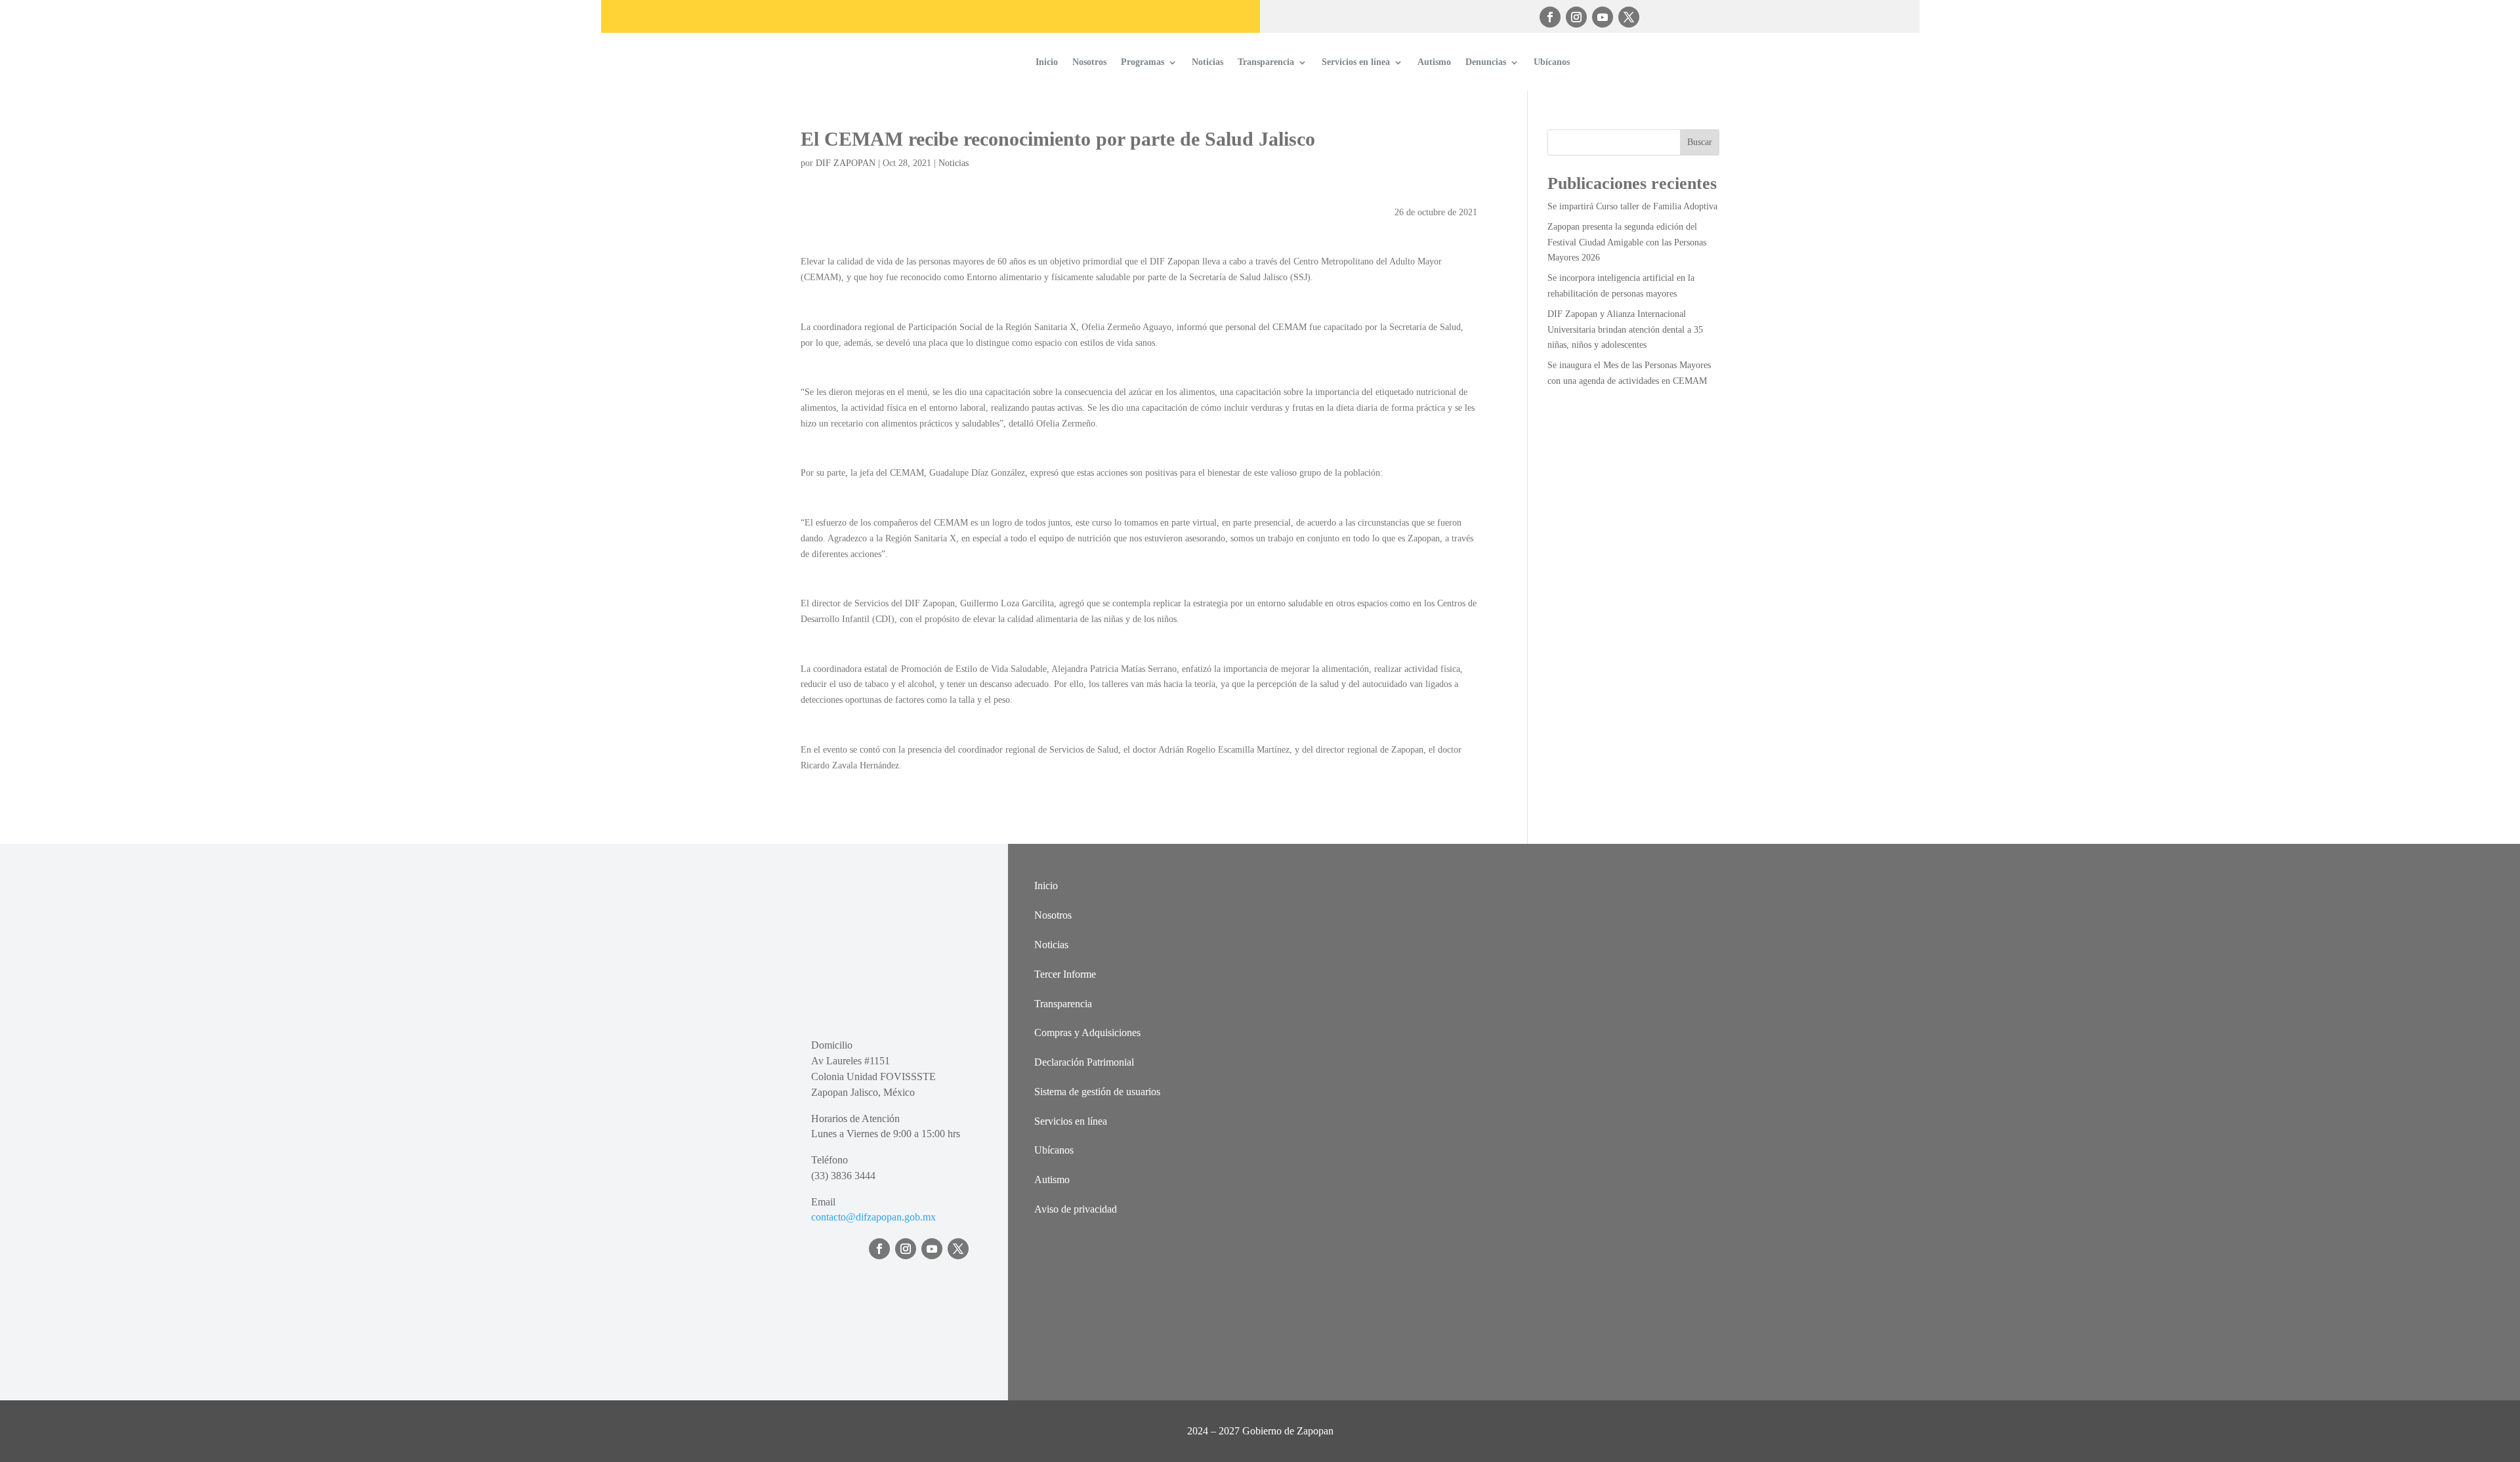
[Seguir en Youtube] (1603, 17)
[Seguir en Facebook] (1550, 17)
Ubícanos (1552, 62)
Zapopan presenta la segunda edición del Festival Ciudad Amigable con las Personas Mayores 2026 (1627, 242)
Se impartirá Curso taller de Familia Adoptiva (1632, 206)
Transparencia (1266, 62)
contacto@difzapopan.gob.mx (873, 1217)
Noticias (1207, 62)
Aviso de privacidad (1076, 1209)
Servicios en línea (1356, 62)
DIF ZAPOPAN (846, 163)
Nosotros (1089, 62)
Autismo (1434, 62)
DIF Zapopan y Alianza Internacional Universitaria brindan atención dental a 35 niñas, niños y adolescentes (1625, 330)
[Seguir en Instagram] (1576, 17)
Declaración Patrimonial (1084, 1062)
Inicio (1047, 62)
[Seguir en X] (1629, 17)
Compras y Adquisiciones (1087, 1033)
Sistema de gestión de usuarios (1097, 1092)
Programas (1143, 62)
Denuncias (1486, 62)
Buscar (1700, 142)
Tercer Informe (1065, 974)
